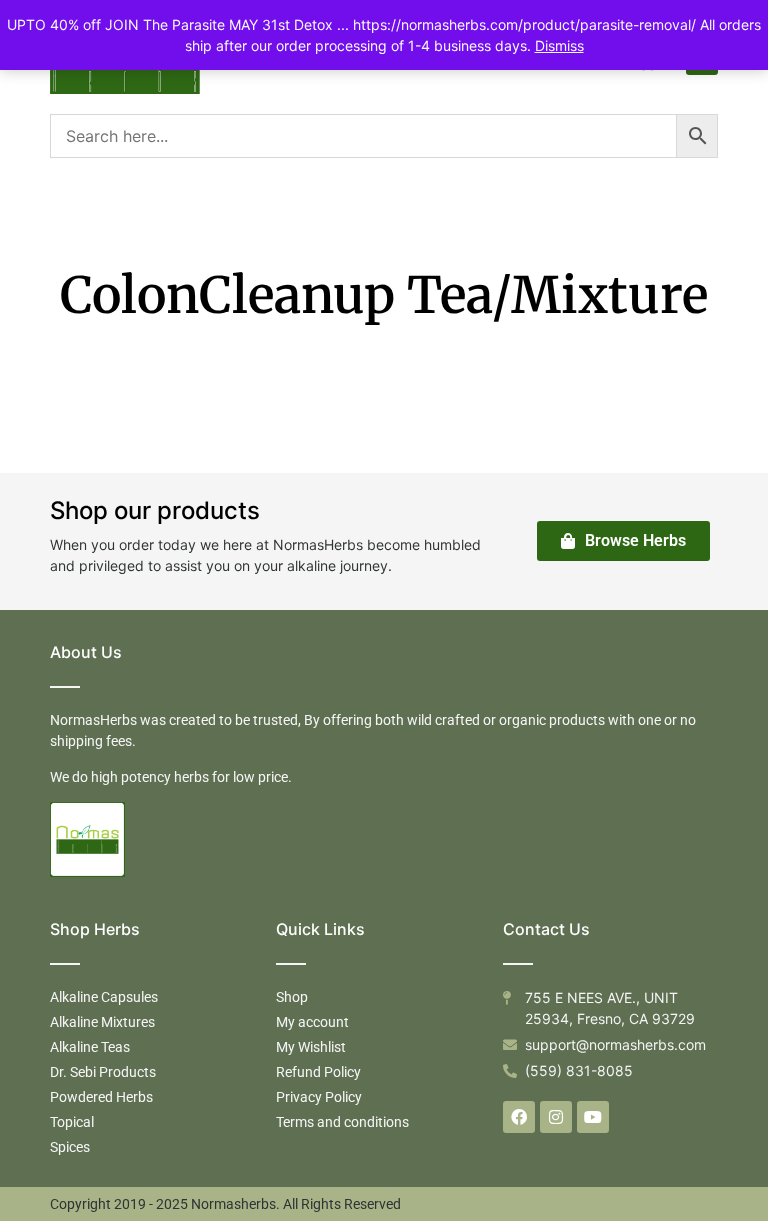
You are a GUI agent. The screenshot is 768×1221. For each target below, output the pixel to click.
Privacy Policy (319, 1097)
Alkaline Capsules (104, 997)
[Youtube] (593, 1117)
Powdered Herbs (101, 1097)
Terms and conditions (342, 1122)
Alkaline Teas (90, 1047)
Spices (70, 1147)
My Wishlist (311, 1047)
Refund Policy (318, 1072)
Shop (292, 997)
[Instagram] (556, 1117)
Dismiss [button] (559, 45)
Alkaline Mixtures (102, 1022)
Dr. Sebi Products (103, 1072)
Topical (72, 1122)
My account (312, 1022)
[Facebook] (519, 1117)
